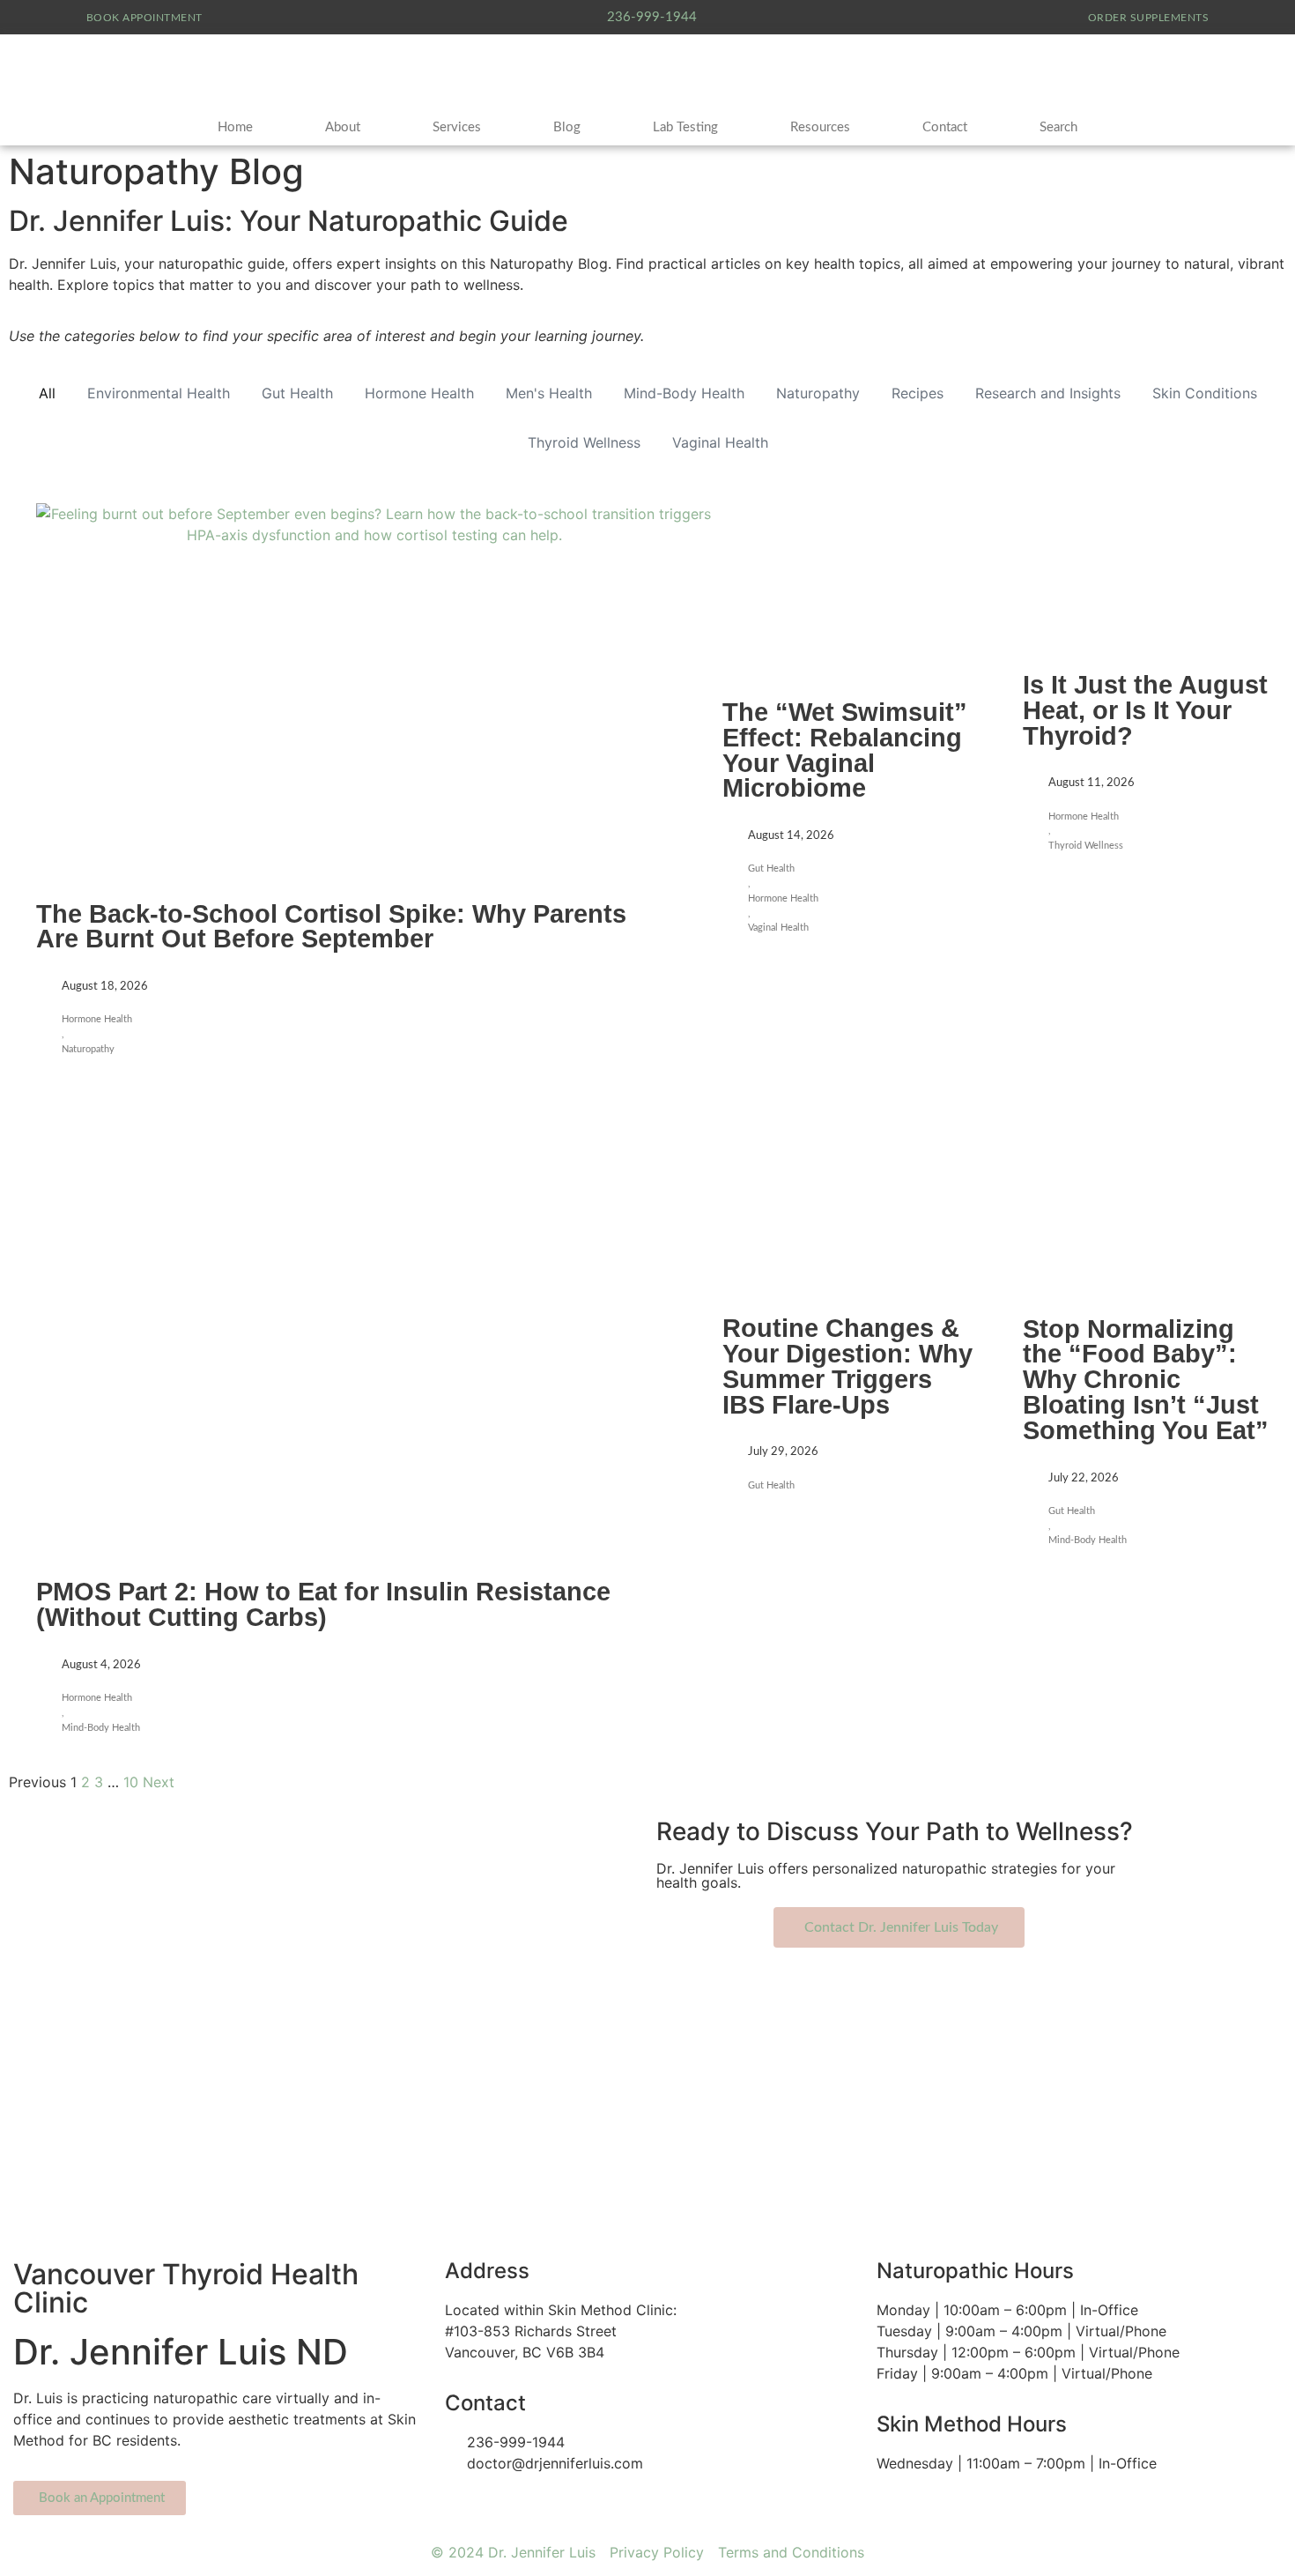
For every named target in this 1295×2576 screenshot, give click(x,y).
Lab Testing (685, 127)
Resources (820, 127)
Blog (567, 127)
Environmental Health (159, 393)
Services (457, 127)
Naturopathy (818, 393)
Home (235, 127)
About (343, 127)
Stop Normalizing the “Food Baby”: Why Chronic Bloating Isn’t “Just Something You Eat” (1146, 1380)
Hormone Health (419, 393)
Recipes (918, 393)
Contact (945, 127)
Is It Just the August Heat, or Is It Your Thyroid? (1145, 710)
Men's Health (549, 393)
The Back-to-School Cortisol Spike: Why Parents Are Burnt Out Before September (331, 927)
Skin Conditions (1205, 393)
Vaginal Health (720, 442)
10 (131, 1782)
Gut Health (297, 393)
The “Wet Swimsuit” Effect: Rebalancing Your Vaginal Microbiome (845, 750)
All (47, 393)
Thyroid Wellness (584, 442)
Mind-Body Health (684, 393)
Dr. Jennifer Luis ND (181, 2352)
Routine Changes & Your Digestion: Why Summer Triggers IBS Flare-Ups (847, 1366)
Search (1058, 127)
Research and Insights (1048, 393)
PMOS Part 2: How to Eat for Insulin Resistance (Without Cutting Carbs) (323, 1604)
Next (159, 1782)
